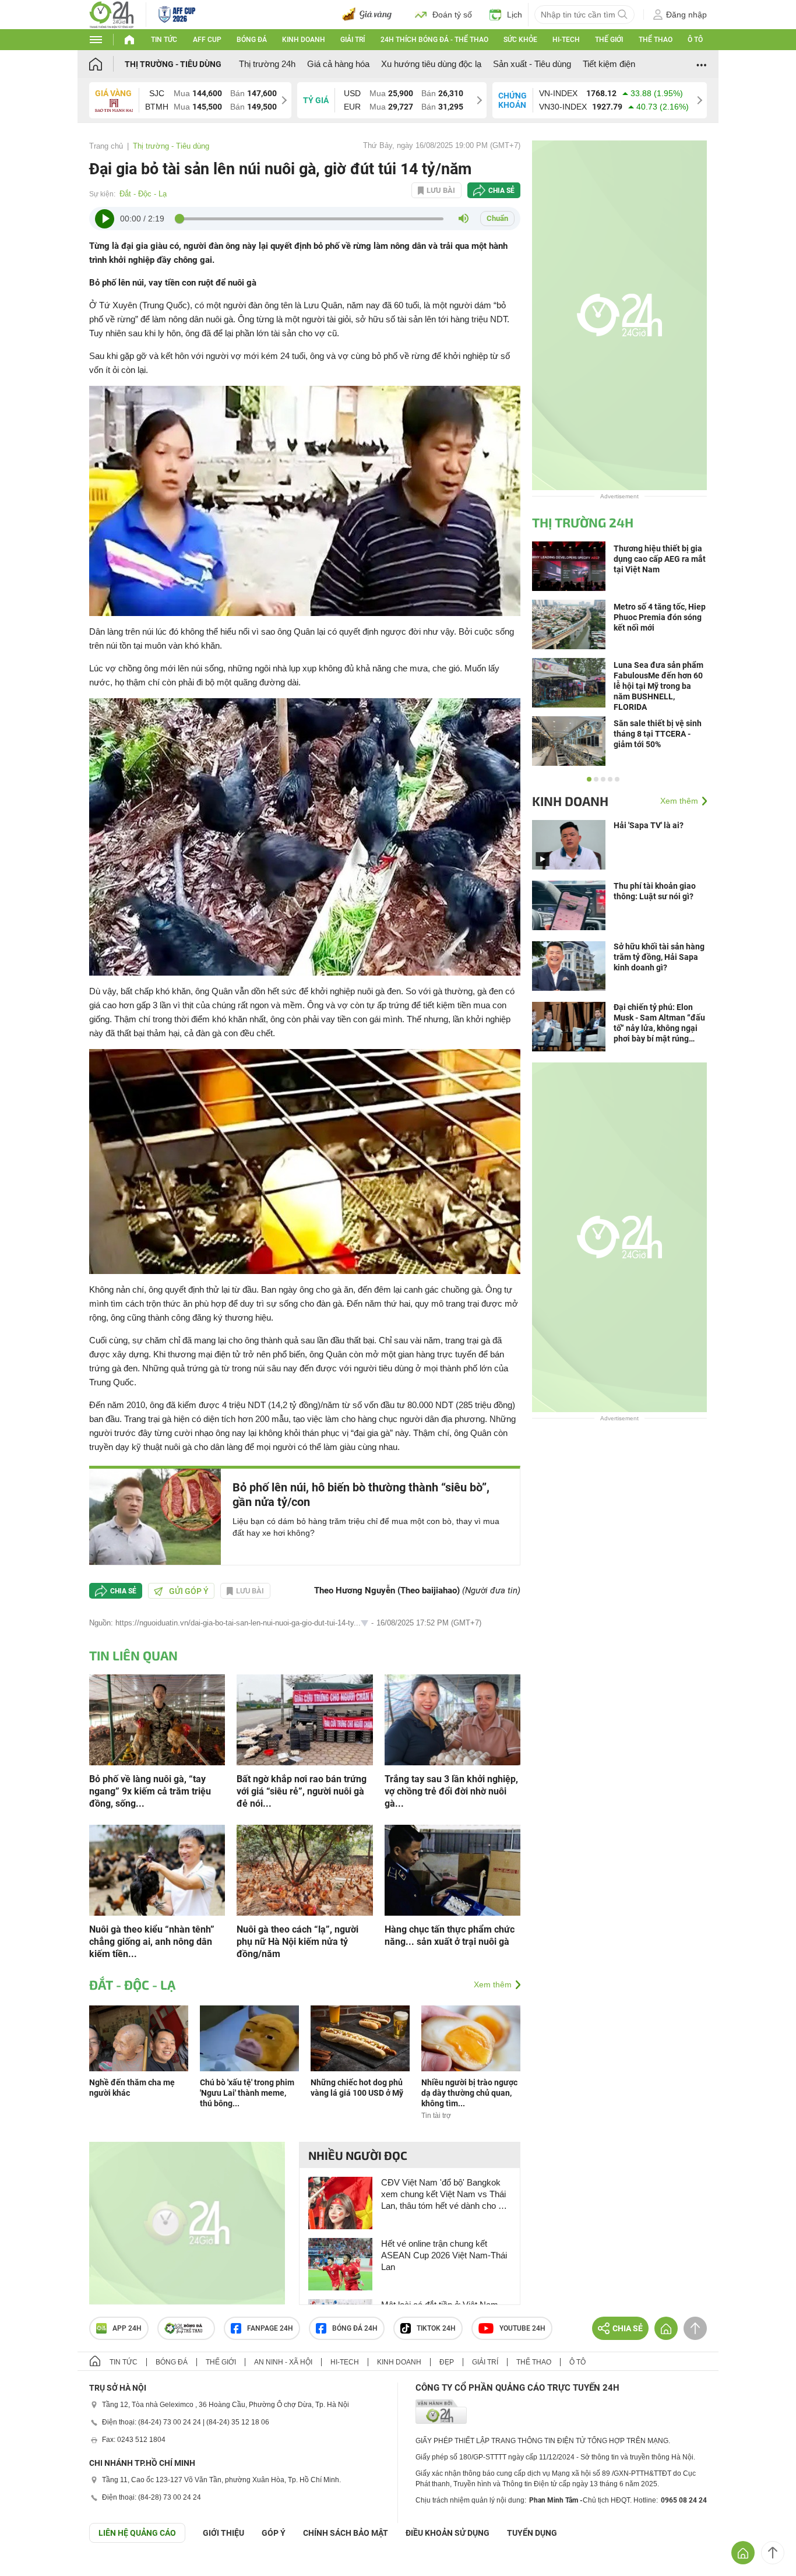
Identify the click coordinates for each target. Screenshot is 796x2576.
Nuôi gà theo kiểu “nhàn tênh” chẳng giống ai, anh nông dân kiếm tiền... (152, 1942)
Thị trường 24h (267, 64)
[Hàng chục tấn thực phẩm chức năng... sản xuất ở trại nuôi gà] (452, 1869)
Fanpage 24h (270, 2328)
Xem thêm (493, 1984)
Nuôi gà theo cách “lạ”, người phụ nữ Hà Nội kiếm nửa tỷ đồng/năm (297, 1942)
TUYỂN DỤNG (532, 2533)
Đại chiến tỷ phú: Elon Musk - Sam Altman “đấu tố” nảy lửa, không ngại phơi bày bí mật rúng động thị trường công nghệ (659, 1023)
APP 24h (127, 2328)
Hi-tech (566, 40)
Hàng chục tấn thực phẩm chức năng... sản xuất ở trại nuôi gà (450, 1935)
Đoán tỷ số (452, 15)
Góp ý (274, 2533)
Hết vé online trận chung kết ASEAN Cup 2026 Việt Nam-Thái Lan (444, 2255)
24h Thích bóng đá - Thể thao (434, 40)
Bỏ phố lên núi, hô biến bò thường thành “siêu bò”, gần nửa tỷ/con (361, 1495)
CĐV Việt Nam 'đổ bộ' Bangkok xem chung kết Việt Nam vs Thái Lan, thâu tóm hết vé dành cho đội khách (445, 2195)
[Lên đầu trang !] (773, 2553)
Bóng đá (252, 40)
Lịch (515, 15)
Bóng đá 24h (355, 2328)
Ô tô (695, 40)
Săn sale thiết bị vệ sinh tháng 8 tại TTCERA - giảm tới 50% (658, 734)
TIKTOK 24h (436, 2328)
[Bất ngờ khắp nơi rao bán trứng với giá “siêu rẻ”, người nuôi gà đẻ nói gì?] (304, 1719)
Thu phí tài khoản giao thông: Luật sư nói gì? (655, 891)
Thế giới (609, 40)
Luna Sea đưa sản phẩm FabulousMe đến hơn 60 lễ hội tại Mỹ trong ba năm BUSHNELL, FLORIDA (658, 686)
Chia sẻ (501, 191)
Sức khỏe (520, 40)
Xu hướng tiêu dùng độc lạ (431, 64)
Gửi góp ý (189, 1591)
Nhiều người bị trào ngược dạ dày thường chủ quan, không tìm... (469, 2093)
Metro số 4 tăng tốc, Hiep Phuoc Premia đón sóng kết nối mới (660, 617)
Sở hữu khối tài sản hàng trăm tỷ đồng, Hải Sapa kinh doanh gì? (659, 957)
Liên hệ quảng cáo (137, 2533)
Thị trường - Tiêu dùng (173, 64)
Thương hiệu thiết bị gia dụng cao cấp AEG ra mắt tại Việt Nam (660, 559)
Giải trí (353, 40)
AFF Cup (207, 40)
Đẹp (447, 2362)
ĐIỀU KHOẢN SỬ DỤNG (448, 2533)
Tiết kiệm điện (609, 64)
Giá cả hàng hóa (338, 64)
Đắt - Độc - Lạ (143, 194)
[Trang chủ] (107, 64)
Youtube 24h (522, 2328)
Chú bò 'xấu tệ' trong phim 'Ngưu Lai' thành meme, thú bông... (247, 2093)
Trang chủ (106, 146)
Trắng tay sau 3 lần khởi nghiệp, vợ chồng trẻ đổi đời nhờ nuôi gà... (451, 1791)
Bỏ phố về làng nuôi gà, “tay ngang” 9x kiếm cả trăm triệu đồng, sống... (150, 1791)
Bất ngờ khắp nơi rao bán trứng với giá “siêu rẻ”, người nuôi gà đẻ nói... (302, 1791)
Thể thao (656, 40)
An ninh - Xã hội (283, 2362)
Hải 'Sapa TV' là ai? (649, 825)
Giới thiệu (223, 2533)
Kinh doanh (304, 40)
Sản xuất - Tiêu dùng (532, 64)
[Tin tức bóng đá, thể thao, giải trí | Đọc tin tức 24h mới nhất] (112, 14)
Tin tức (164, 40)
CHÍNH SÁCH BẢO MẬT (346, 2533)
